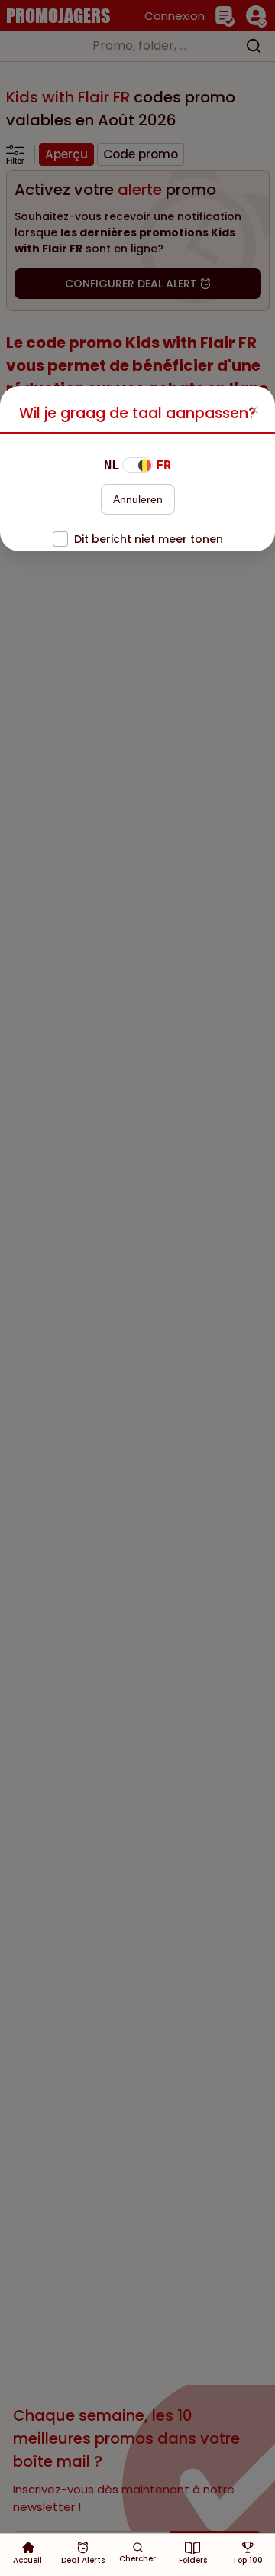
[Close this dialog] (254, 411)
